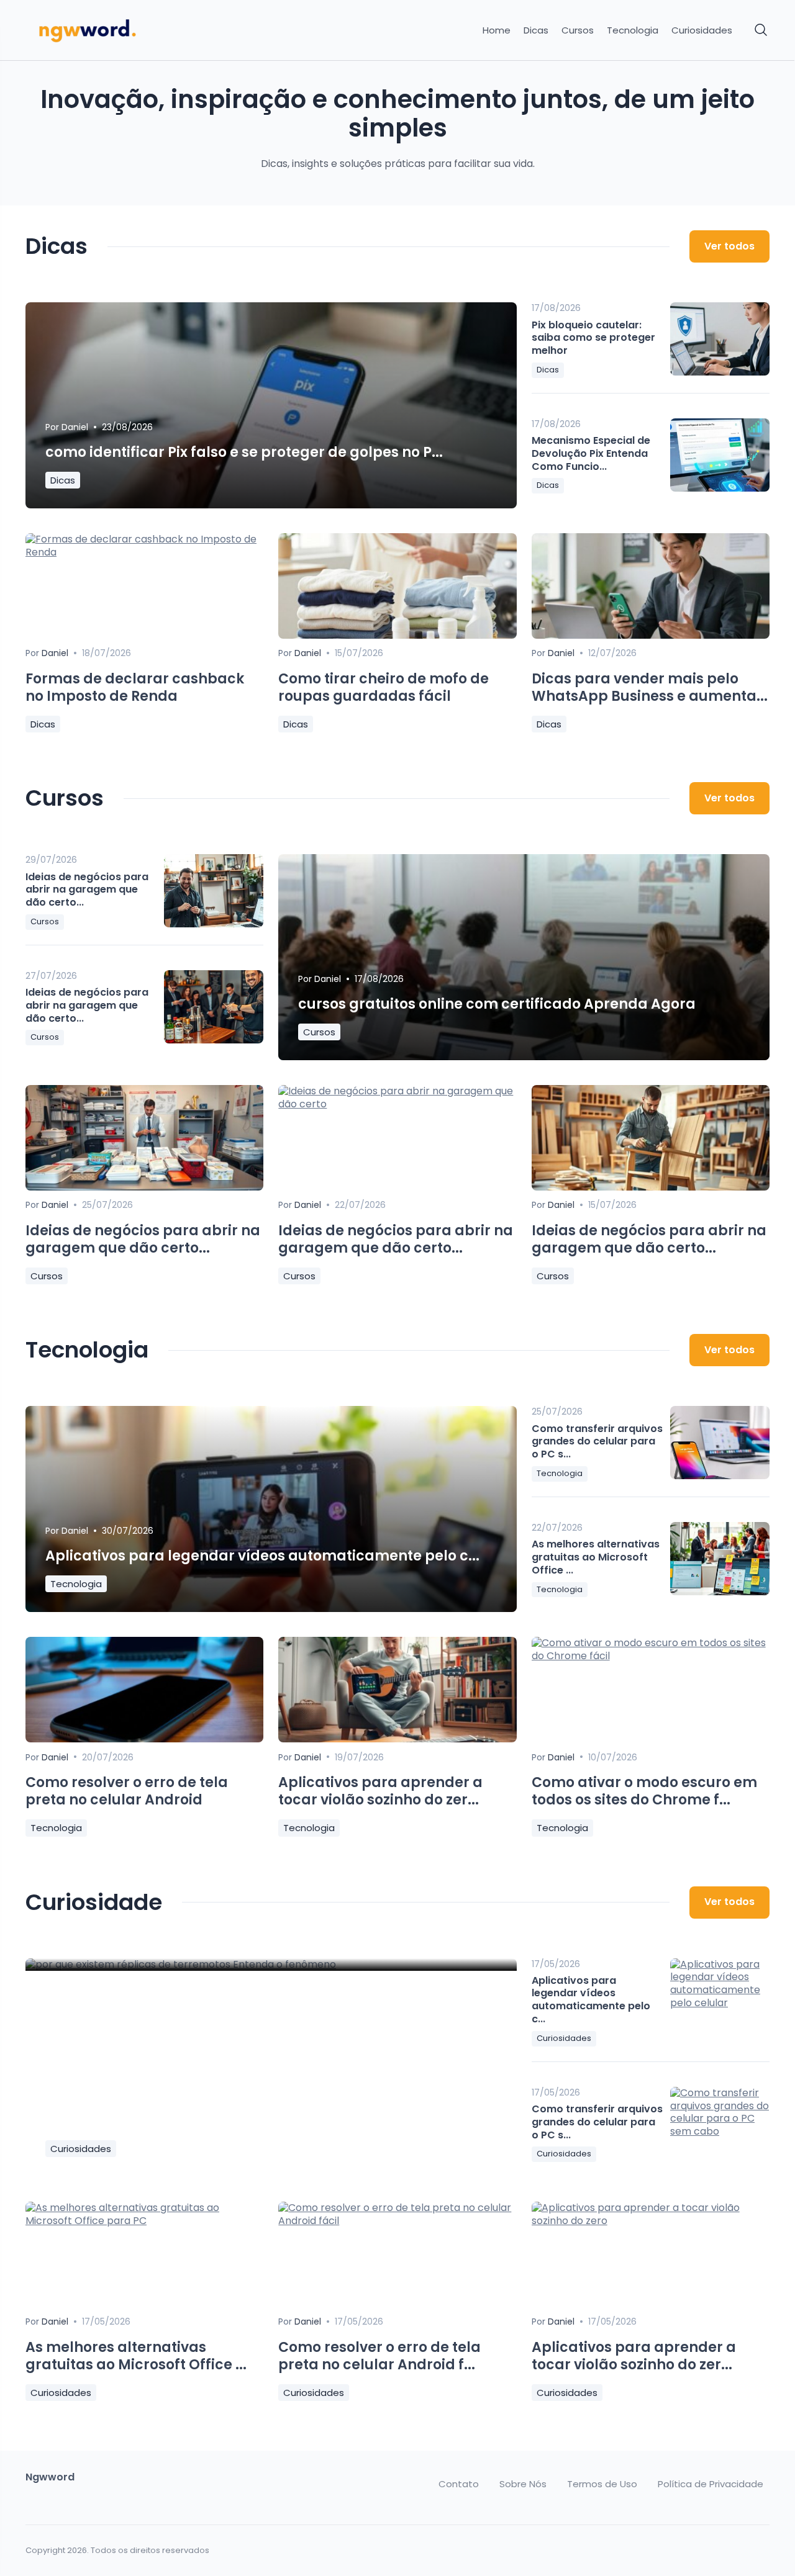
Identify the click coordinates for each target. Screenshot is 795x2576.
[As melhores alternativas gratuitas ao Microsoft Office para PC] (720, 1559)
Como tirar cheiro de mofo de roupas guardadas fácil (384, 688)
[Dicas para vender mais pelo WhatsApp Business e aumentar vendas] (651, 635)
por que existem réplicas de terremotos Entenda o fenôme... (260, 2121)
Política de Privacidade (711, 2484)
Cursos (578, 30)
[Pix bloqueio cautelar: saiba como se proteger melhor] (720, 339)
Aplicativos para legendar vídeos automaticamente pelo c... (262, 1556)
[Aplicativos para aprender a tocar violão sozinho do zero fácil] (397, 1739)
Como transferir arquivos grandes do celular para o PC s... (597, 1442)
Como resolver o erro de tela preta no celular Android (127, 1791)
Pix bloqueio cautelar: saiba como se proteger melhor (593, 338)
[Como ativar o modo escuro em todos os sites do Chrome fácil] (651, 1656)
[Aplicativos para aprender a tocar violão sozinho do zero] (651, 2221)
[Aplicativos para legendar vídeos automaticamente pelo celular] (720, 1995)
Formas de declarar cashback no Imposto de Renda (135, 688)
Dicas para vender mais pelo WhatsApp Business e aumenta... (650, 688)
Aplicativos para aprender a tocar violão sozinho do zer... (380, 1791)
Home (497, 30)
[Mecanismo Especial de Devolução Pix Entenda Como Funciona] (720, 455)
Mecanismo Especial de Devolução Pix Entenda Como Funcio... (591, 453)
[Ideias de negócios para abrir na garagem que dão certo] (214, 891)
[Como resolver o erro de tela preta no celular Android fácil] (397, 2221)
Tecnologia (633, 30)
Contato (459, 2484)
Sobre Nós (523, 2484)
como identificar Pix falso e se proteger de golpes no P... (244, 452)
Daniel (75, 427)
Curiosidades (702, 30)
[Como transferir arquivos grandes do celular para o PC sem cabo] (720, 1443)
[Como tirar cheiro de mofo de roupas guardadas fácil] (397, 635)
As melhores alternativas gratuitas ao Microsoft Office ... (596, 1557)
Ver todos (729, 246)
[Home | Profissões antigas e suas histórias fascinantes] (113, 30)
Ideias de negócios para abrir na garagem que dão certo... (87, 890)
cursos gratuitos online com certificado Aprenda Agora (497, 1004)
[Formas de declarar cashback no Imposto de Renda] (144, 552)
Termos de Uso (602, 2484)
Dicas (536, 30)
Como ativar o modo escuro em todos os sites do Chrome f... (644, 1791)
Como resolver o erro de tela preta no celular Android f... (379, 2356)
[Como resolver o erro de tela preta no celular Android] (144, 1739)
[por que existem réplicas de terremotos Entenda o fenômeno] (271, 1965)
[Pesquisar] (761, 30)
